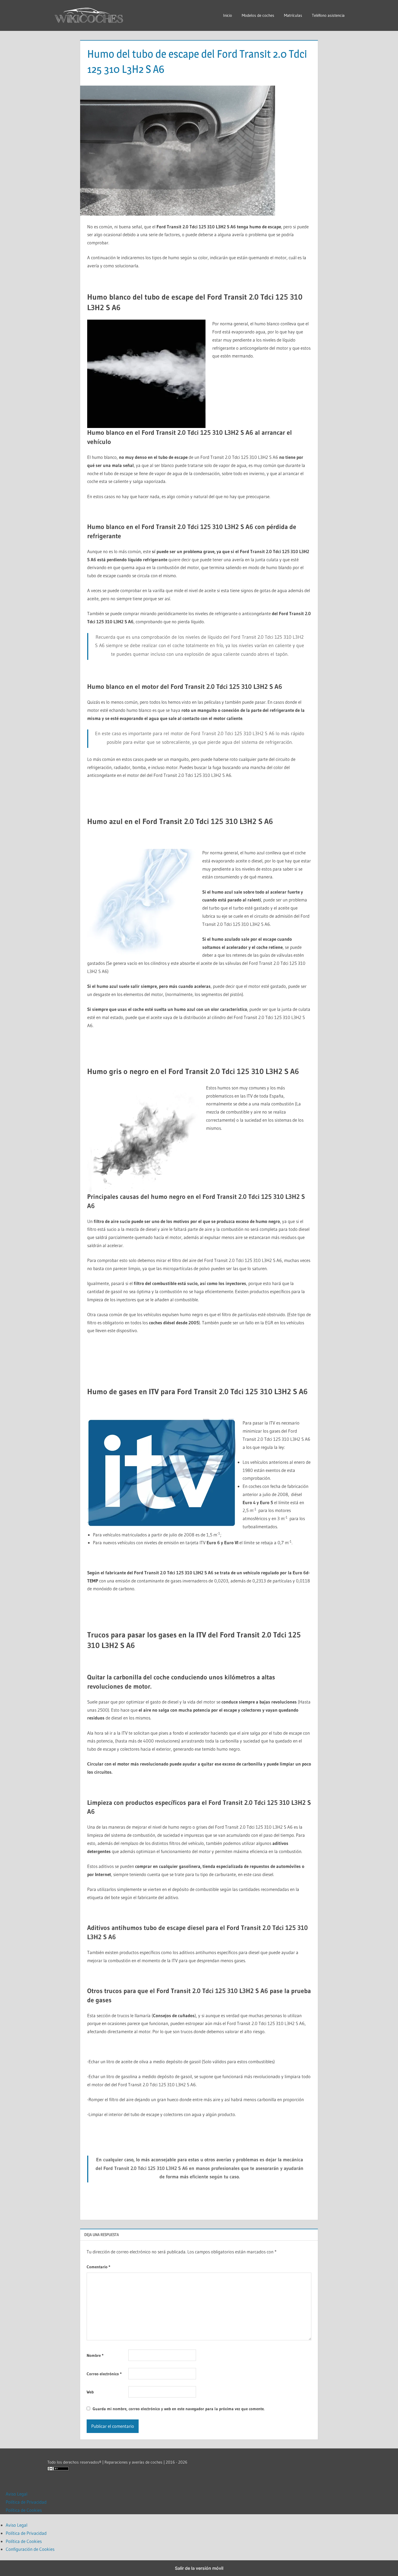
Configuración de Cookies (30, 2549)
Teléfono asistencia (328, 15)
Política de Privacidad (26, 2502)
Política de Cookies (24, 2510)
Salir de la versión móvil (199, 2568)
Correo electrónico (104, 2374)
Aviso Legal (17, 2494)
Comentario (98, 2267)
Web (90, 2392)
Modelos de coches (258, 15)
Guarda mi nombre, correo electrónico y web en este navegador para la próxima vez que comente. (179, 2409)
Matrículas (293, 15)
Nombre (95, 2355)
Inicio (228, 15)
